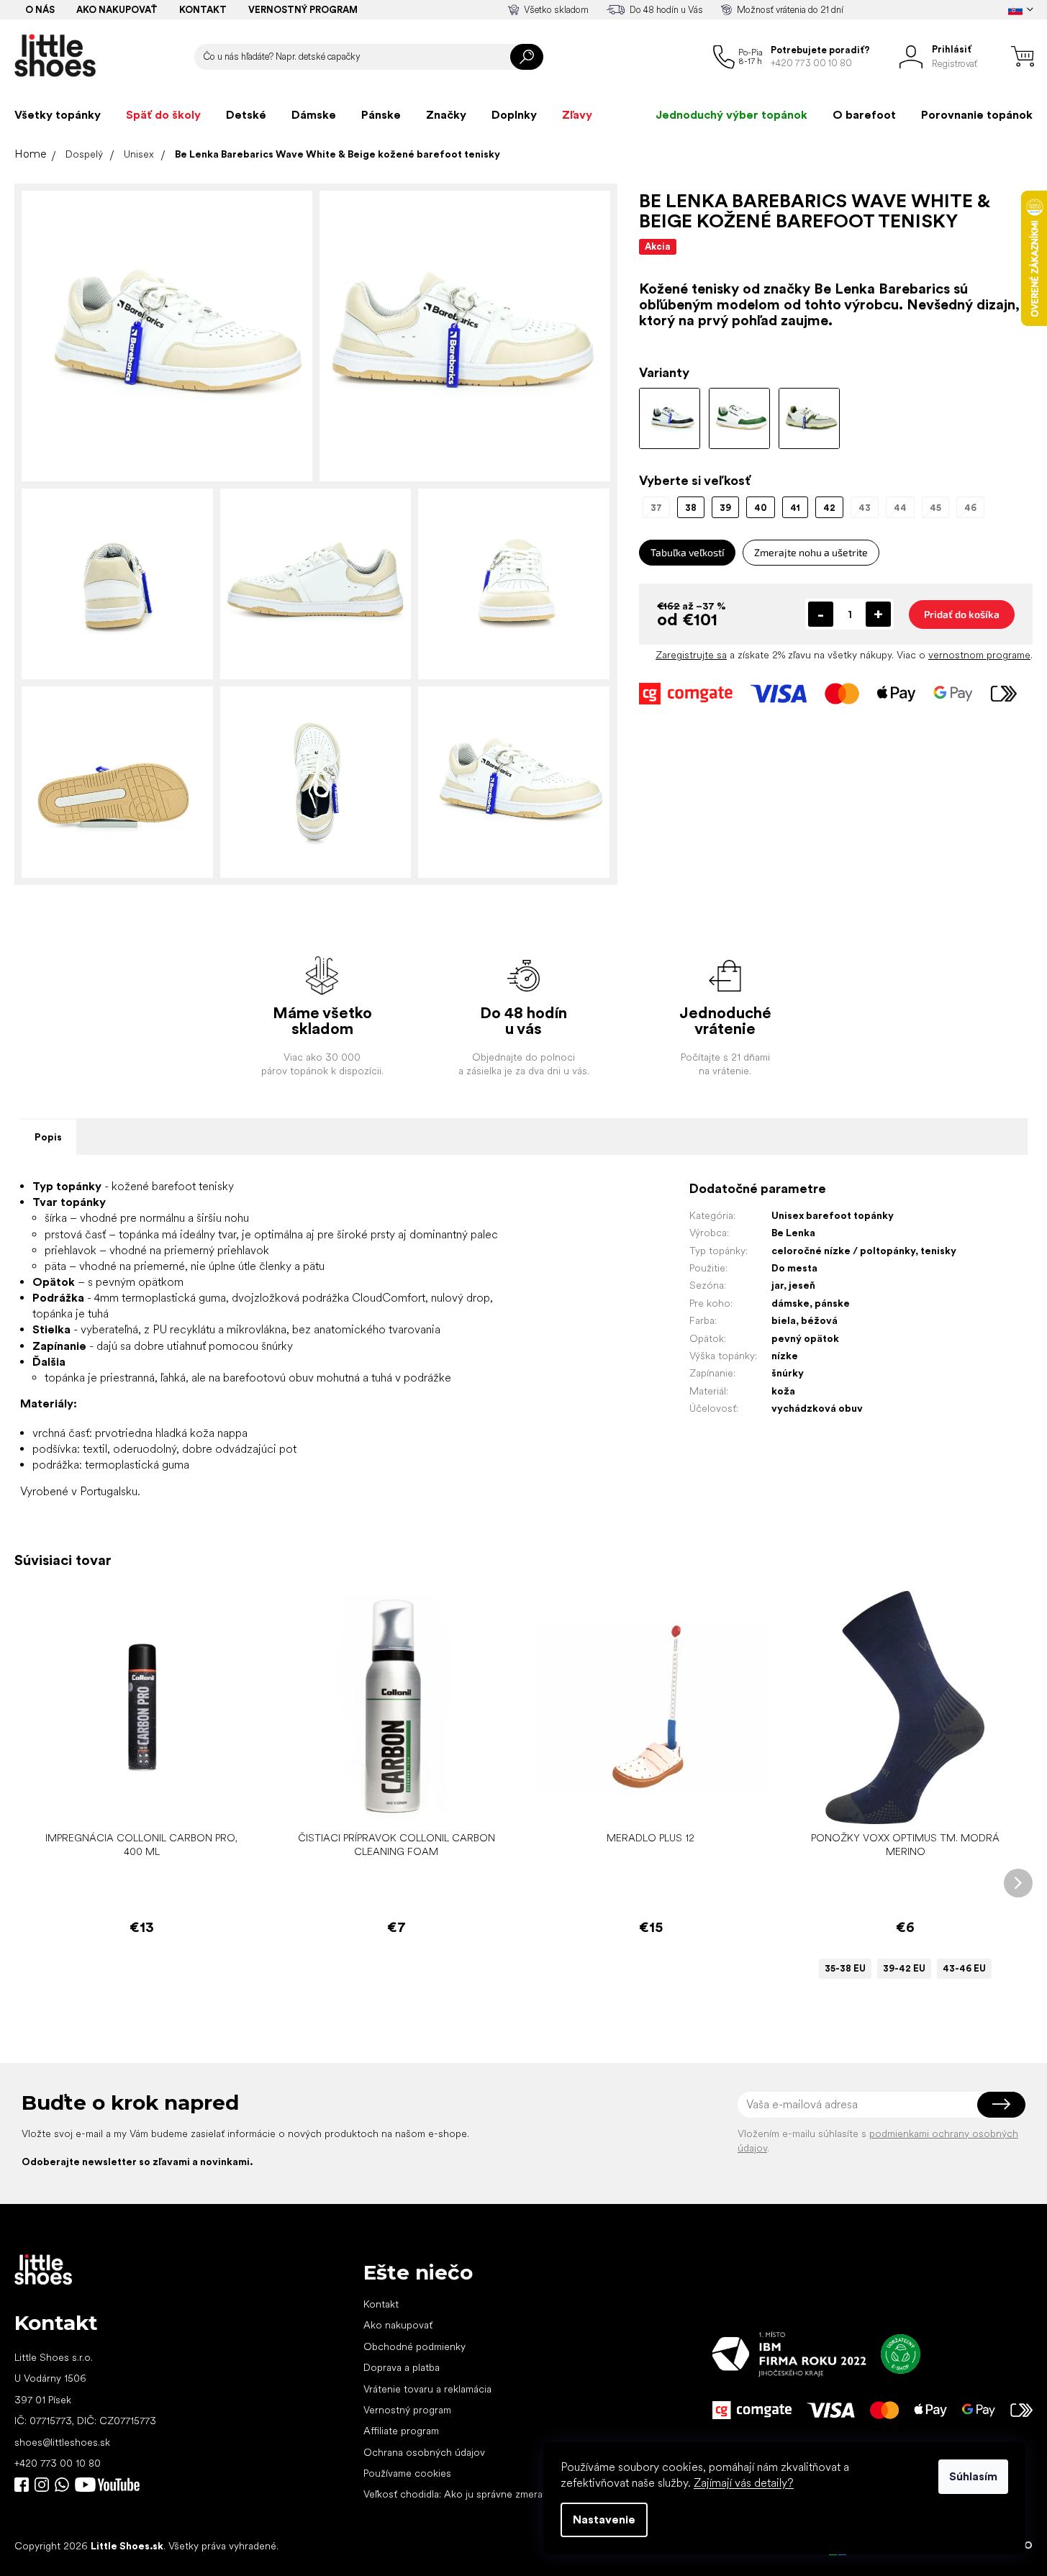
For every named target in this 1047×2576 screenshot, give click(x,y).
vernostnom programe (979, 655)
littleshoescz (42, 2485)
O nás (40, 10)
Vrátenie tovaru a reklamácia (427, 2389)
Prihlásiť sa (1001, 2105)
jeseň (802, 1285)
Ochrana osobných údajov (424, 2452)
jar (778, 1285)
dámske (790, 1303)
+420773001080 (65, 2485)
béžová (819, 1320)
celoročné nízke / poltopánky (843, 1251)
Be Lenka (793, 1233)
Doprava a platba (402, 2367)
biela (784, 1320)
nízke (785, 1356)
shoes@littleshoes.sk (62, 2442)
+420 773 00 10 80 (58, 2463)
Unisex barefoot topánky (833, 1215)
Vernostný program (303, 10)
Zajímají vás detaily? (744, 2483)
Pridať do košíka (962, 614)
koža (783, 1391)
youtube (107, 2485)
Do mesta (794, 1268)
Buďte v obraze (22, 2485)
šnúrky (788, 1373)
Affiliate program (401, 2431)
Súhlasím (973, 2476)
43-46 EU (964, 1968)
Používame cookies (407, 2473)
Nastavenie (604, 2520)
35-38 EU (845, 1968)
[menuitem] (58, 115)
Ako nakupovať (117, 10)
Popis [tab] (48, 1137)
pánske (832, 1303)
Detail (898, 1802)
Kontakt (203, 10)
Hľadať (527, 57)
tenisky (938, 1251)
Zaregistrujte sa (691, 655)
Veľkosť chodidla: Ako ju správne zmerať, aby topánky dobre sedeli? (517, 2494)
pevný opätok (805, 1338)
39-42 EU (904, 1968)
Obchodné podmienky (414, 2346)
